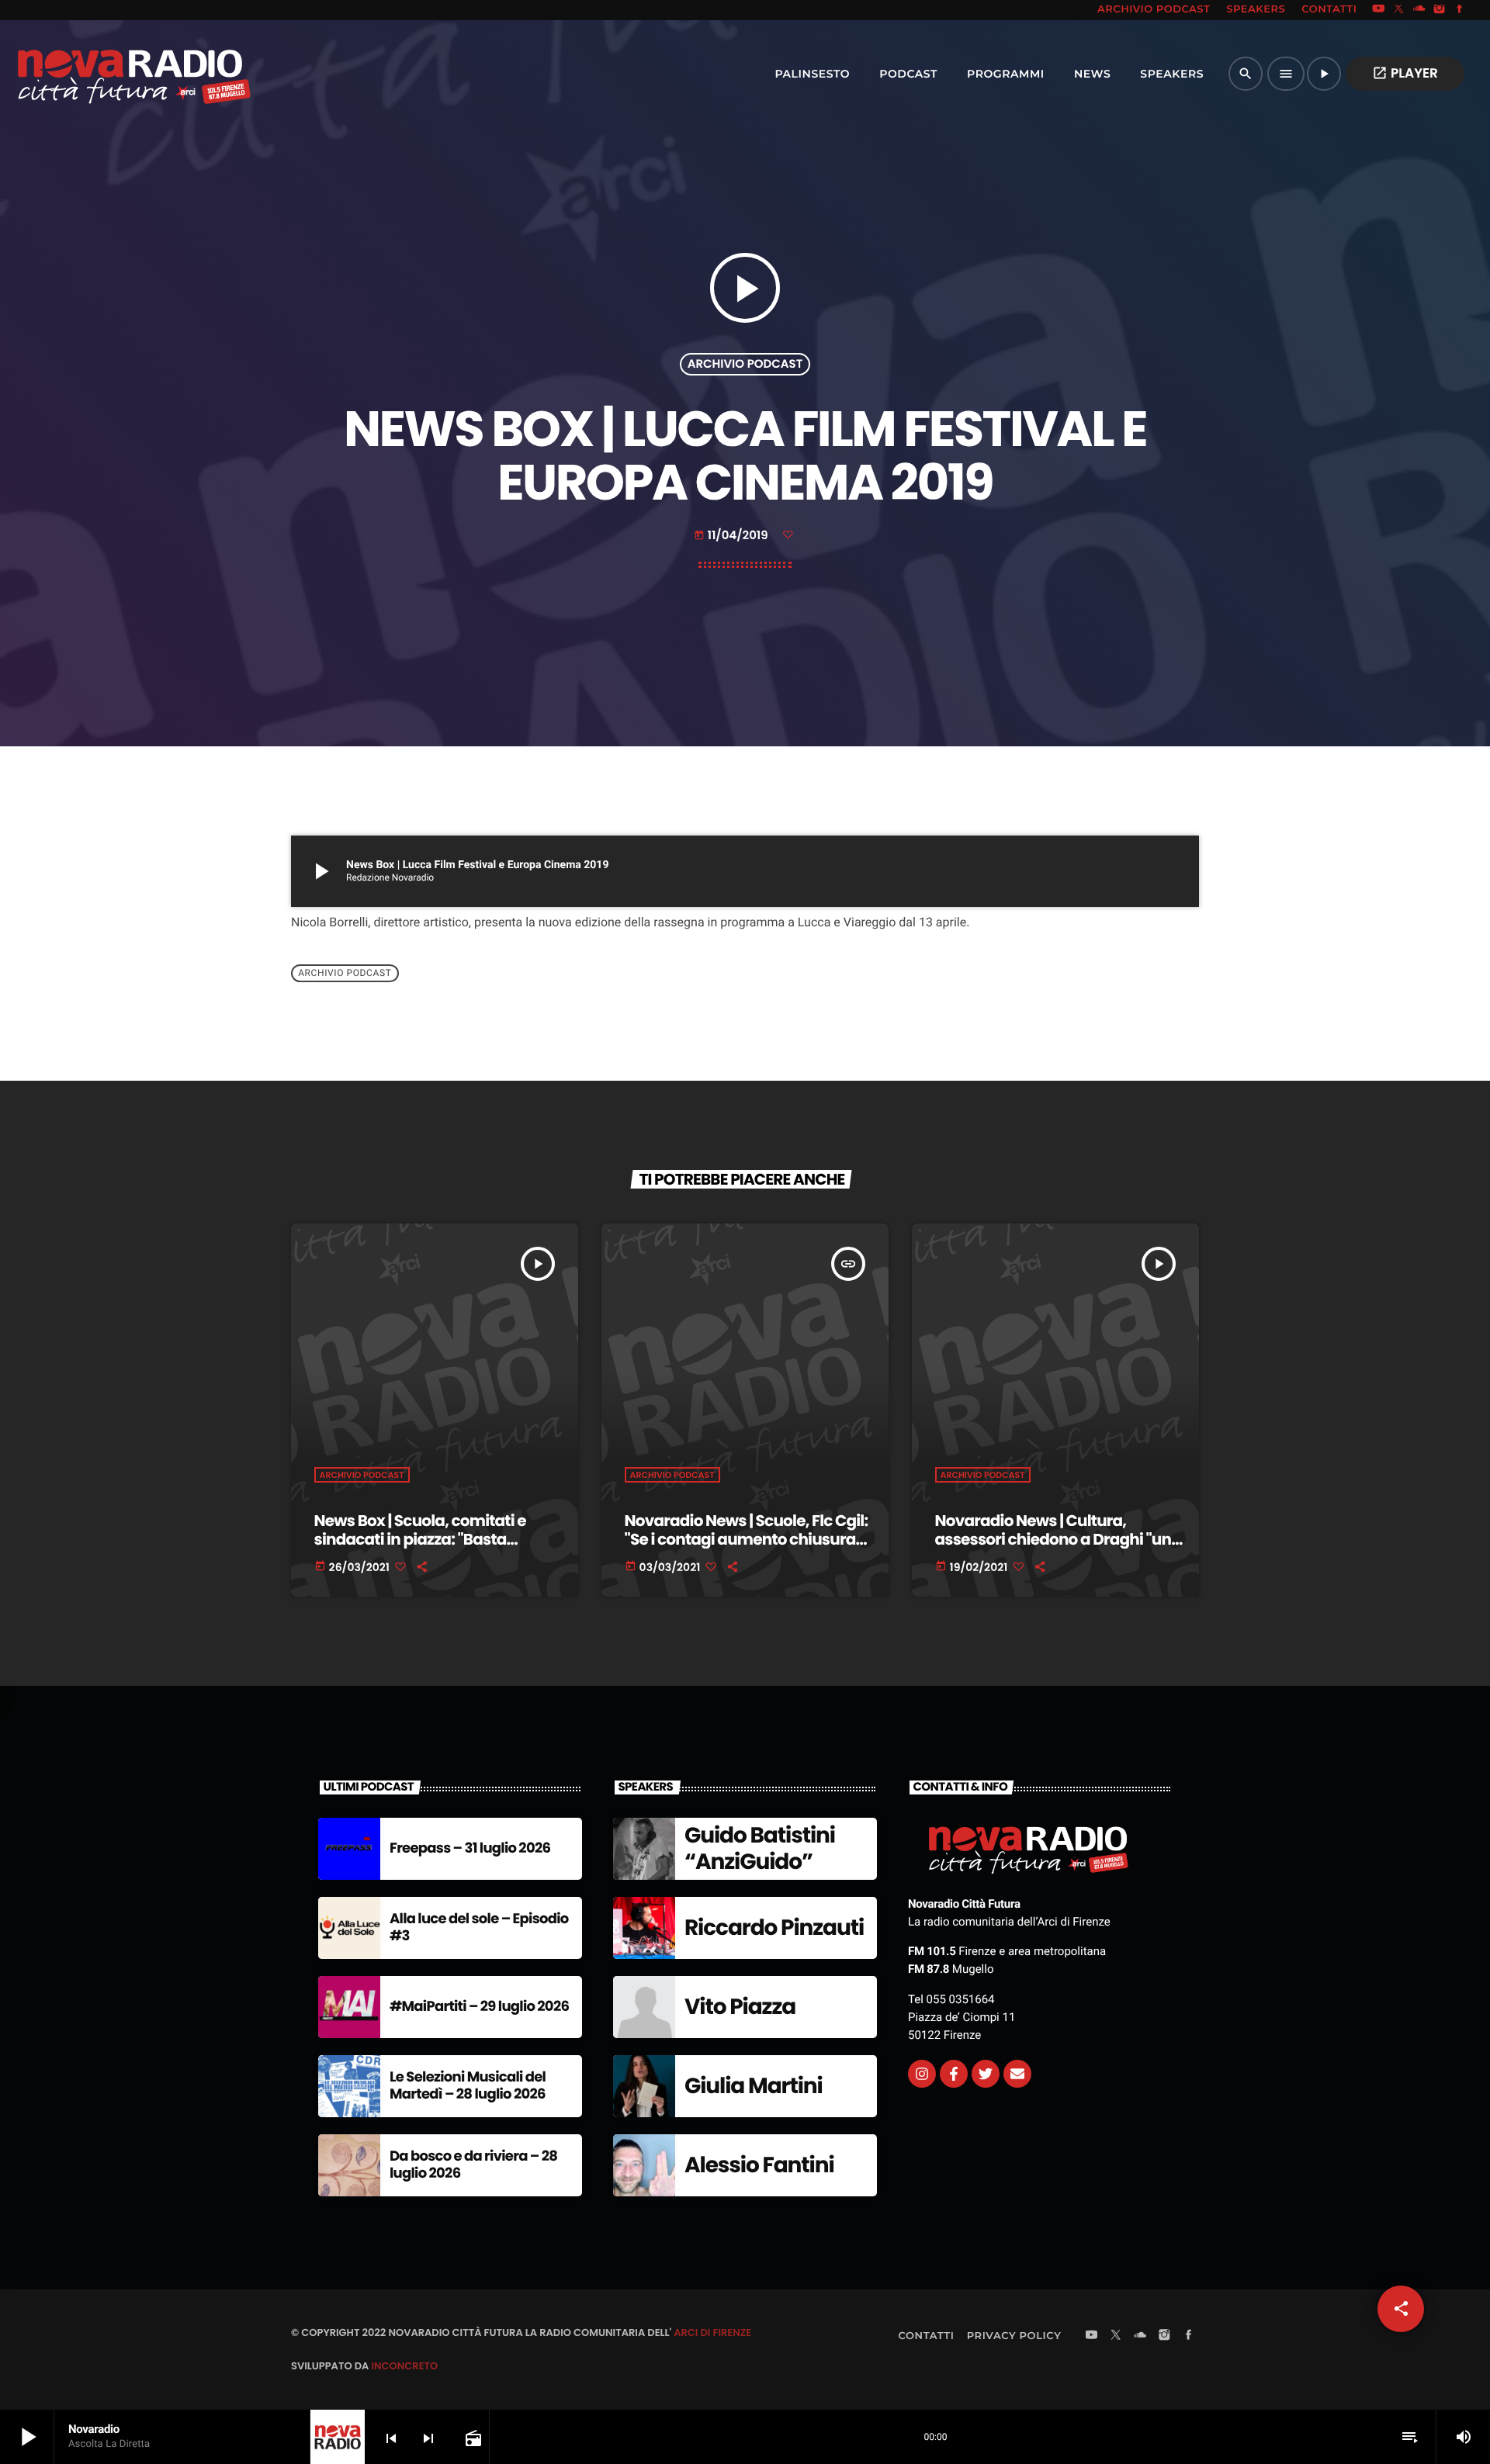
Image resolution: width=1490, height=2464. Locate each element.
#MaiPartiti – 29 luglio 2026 (479, 2007)
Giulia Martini (754, 2086)
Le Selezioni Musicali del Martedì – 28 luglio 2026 (468, 2086)
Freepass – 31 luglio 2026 (470, 1848)
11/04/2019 (733, 536)
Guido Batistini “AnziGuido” (760, 1848)
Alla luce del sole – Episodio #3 (479, 1928)
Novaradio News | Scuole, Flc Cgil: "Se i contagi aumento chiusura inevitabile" (747, 1539)
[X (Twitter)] (1399, 10)
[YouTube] (1378, 10)
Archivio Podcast (745, 364)
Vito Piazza (740, 2007)
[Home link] (100, 74)
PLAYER (1405, 73)
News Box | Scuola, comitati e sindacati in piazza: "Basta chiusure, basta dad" (420, 1539)
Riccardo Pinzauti (774, 1928)
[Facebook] (1460, 10)
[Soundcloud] (1419, 10)
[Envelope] (1017, 2074)
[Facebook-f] (954, 2074)
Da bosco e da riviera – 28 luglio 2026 (473, 2165)
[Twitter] (986, 2074)
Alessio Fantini (759, 2165)
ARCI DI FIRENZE (712, 2332)
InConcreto (404, 2366)
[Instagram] (1440, 10)
